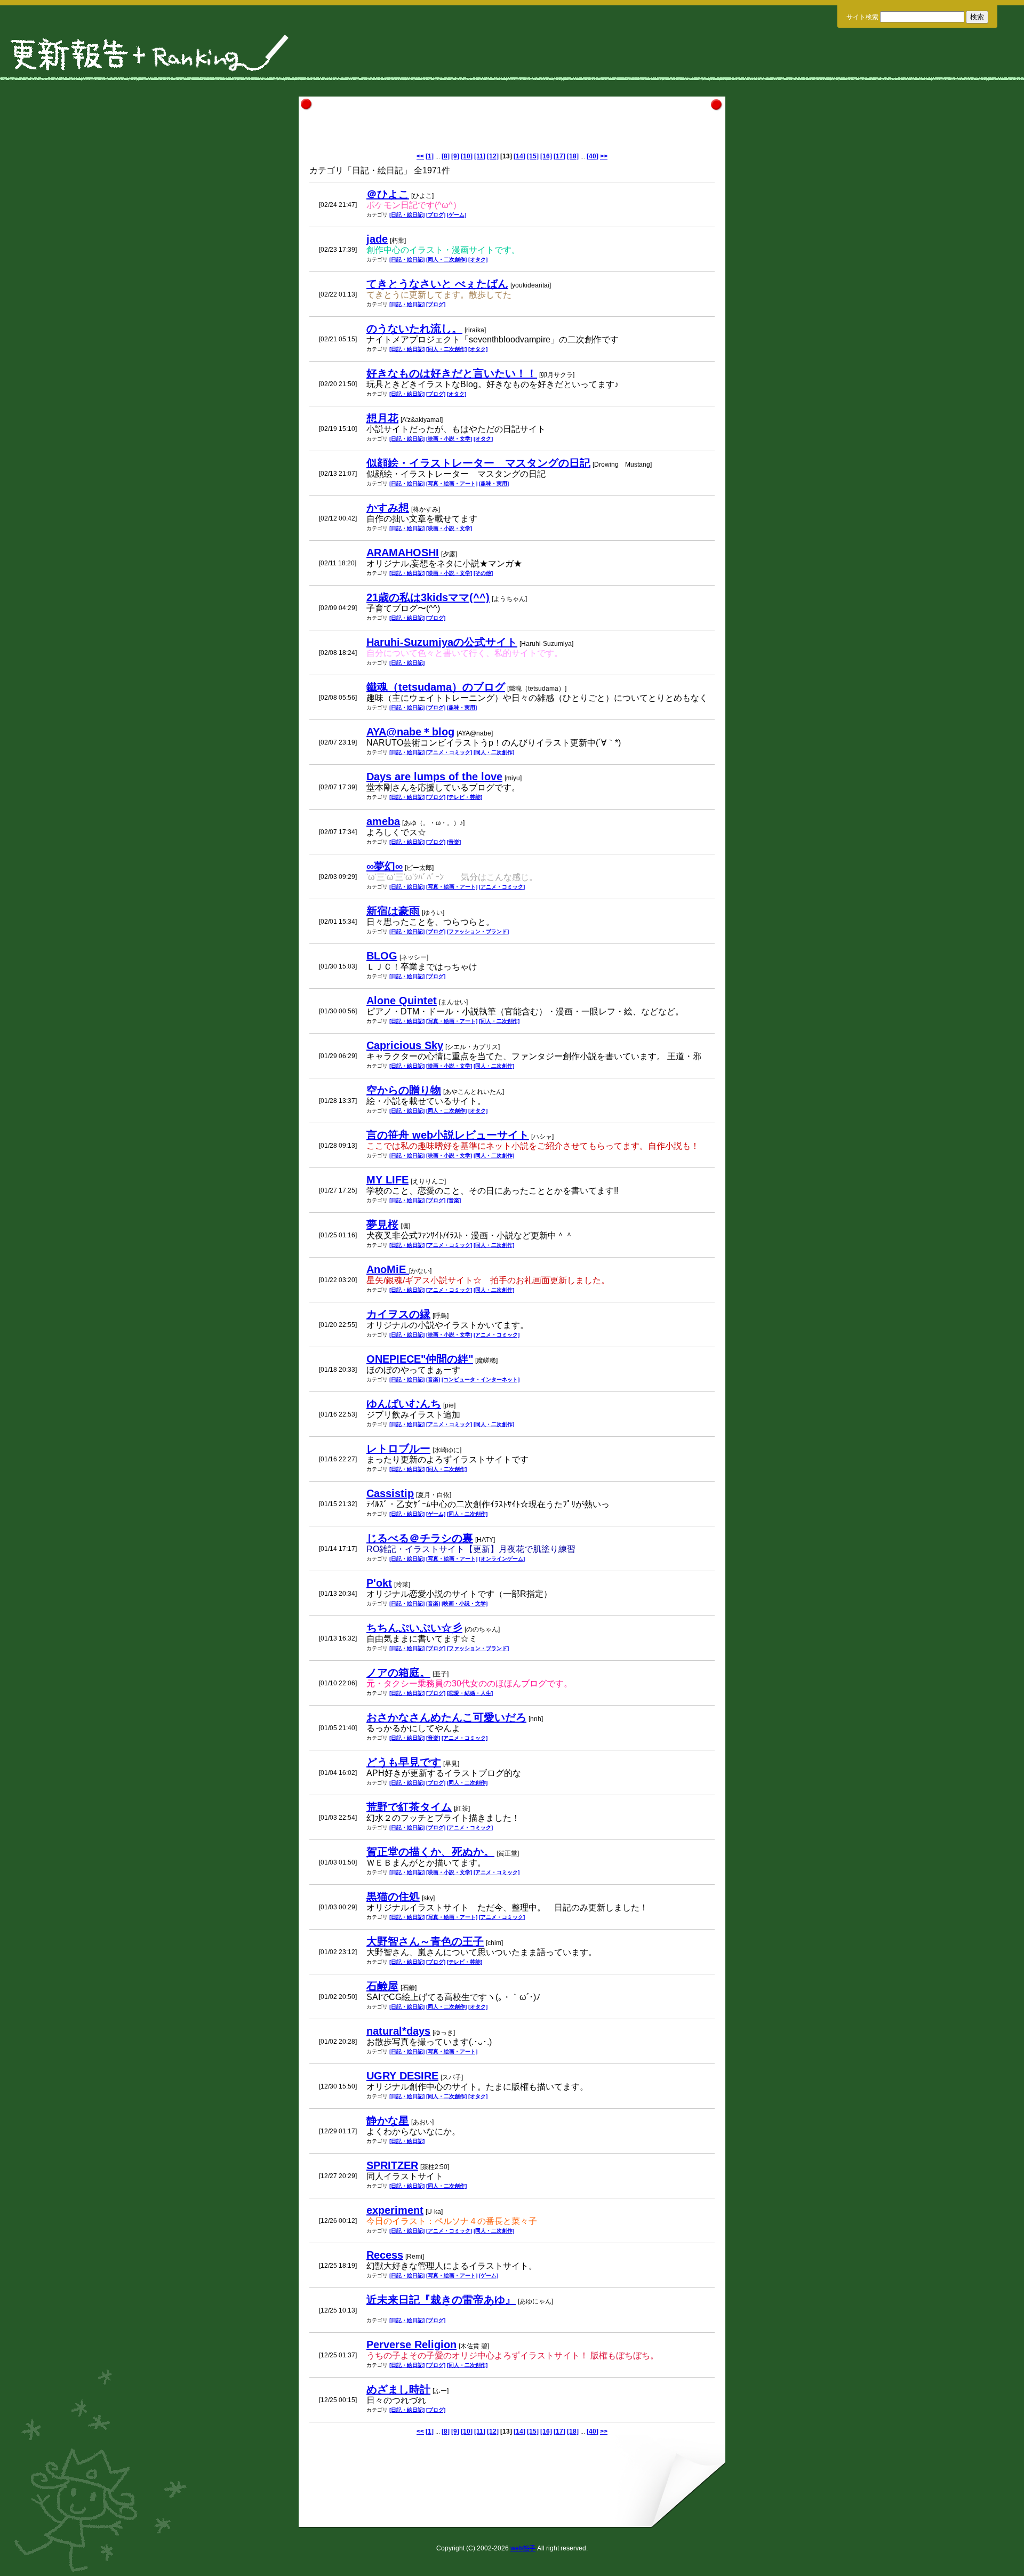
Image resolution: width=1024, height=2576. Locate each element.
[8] (446, 156)
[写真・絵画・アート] (452, 483)
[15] (533, 156)
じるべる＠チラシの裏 (420, 1538)
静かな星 (388, 2121)
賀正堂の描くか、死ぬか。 (430, 1852)
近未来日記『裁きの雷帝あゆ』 (441, 2300)
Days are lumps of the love (434, 777)
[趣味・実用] (494, 483)
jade (377, 239)
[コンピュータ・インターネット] (481, 1379)
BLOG (382, 956)
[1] (430, 156)
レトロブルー (398, 1449)
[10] (467, 156)
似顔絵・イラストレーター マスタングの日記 (478, 463)
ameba (383, 821)
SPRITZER (392, 2165)
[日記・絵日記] (407, 215)
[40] (593, 156)
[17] (559, 156)
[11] (480, 156)
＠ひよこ (388, 194)
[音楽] (454, 842)
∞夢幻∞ (385, 866)
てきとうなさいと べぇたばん (437, 284)
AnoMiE (388, 1269)
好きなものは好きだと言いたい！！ (452, 373)
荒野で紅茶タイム (409, 1807)
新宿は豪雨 (393, 911)
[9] (455, 156)
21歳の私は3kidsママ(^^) (428, 597)
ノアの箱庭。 (398, 1673)
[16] (546, 156)
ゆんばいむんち (404, 1404)
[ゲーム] (457, 215)
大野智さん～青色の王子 (425, 1941)
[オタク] (478, 259)
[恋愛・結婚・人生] (470, 1693)
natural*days (398, 2031)
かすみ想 (388, 508)
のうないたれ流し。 (414, 329)
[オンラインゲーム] (502, 1559)
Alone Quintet (402, 1001)
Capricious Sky (405, 1045)
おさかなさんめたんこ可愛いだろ (446, 1717)
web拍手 (523, 2548)
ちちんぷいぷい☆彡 (414, 1628)
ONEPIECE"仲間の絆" (420, 1359)
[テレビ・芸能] (465, 797)
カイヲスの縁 (398, 1314)
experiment (395, 2210)
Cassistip (390, 1493)
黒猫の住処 (393, 1897)
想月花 (382, 418)
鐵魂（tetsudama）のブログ (436, 687)
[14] (519, 156)
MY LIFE (387, 1180)
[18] (573, 156)
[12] (493, 156)
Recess (385, 2255)
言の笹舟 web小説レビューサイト (448, 1135)
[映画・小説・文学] (449, 439)
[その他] (483, 573)
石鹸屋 (382, 1986)
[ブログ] (436, 215)
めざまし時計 (398, 2389)
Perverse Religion (411, 2345)
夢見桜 (382, 1225)
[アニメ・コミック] (449, 752)
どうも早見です (404, 1762)
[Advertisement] (512, 129)
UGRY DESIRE (402, 2076)
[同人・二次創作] (446, 259)
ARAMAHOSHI (403, 553)
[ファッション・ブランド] (478, 931)
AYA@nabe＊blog (410, 732)
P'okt (379, 1583)
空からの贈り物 (404, 1090)
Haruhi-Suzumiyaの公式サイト (442, 642)
